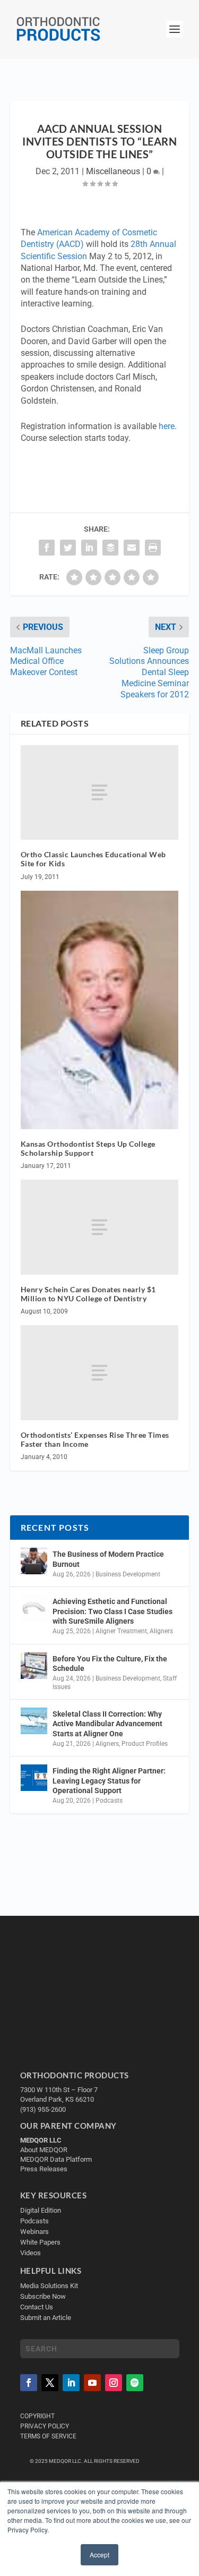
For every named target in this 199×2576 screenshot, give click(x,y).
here (167, 426)
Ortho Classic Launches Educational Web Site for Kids (93, 859)
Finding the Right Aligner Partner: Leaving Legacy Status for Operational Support (109, 1780)
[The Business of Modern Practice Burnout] (34, 1561)
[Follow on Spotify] (135, 2383)
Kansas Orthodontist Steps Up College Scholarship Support (88, 1148)
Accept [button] (99, 2554)
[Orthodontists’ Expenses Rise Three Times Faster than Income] (100, 1372)
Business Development (128, 1574)
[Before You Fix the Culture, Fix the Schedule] (34, 1666)
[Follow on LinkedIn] (71, 2383)
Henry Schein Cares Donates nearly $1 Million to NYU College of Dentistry (88, 1294)
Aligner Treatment (121, 1631)
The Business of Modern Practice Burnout (108, 1559)
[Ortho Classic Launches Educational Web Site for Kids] (100, 792)
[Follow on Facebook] (29, 2383)
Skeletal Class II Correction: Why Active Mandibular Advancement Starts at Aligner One (107, 1724)
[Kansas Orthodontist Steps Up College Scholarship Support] (100, 1010)
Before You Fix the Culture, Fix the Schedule (110, 1664)
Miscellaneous (113, 171)
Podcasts (109, 1801)
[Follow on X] (50, 2383)
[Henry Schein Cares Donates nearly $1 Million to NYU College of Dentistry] (100, 1227)
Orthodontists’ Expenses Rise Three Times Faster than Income (95, 1439)
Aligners (161, 1631)
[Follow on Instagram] (114, 2383)
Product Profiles (145, 1744)
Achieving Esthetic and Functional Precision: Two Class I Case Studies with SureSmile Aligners (113, 1611)
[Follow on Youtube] (92, 2383)
